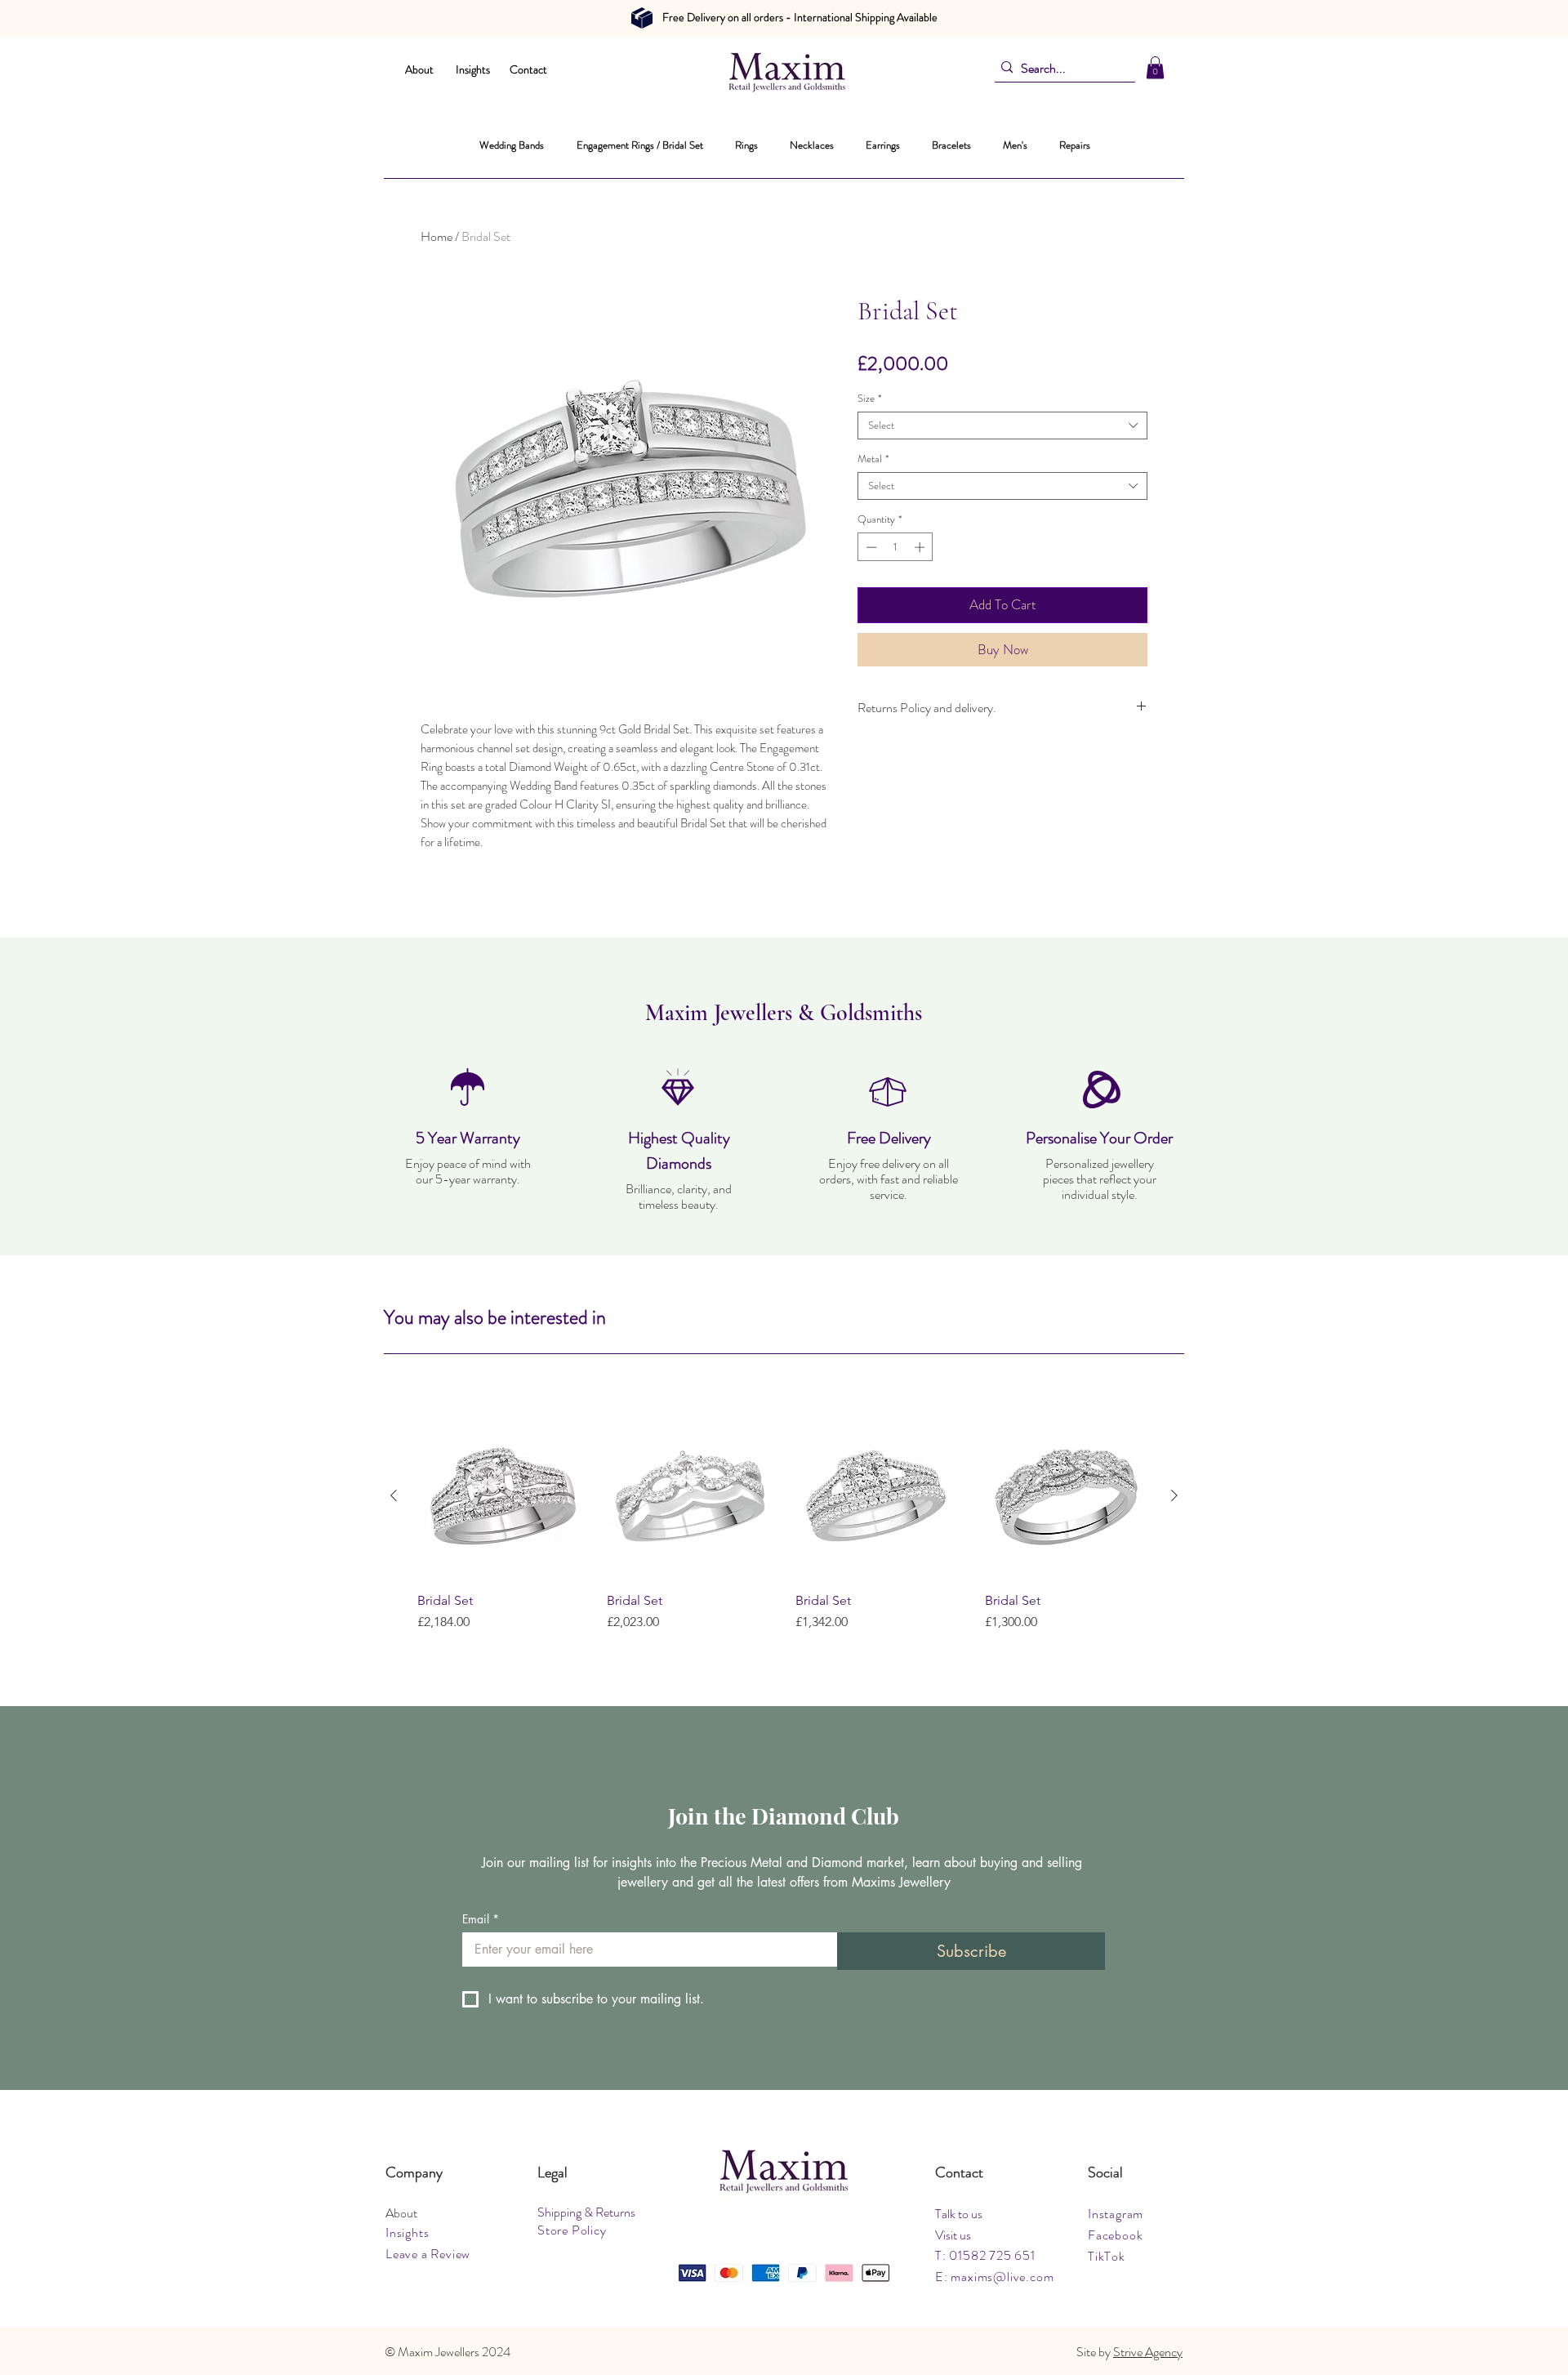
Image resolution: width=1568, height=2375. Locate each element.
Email (481, 1919)
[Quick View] (501, 1496)
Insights (473, 69)
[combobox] (1002, 426)
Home (437, 236)
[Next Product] (1174, 1495)
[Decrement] (870, 547)
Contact (528, 69)
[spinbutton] (895, 547)
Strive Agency (1148, 2352)
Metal (873, 459)
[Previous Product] (394, 1495)
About (419, 69)
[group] (784, 1531)
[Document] (642, 18)
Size (869, 399)
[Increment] (921, 547)
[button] (1155, 67)
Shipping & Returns (586, 2212)
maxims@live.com (1002, 2277)
